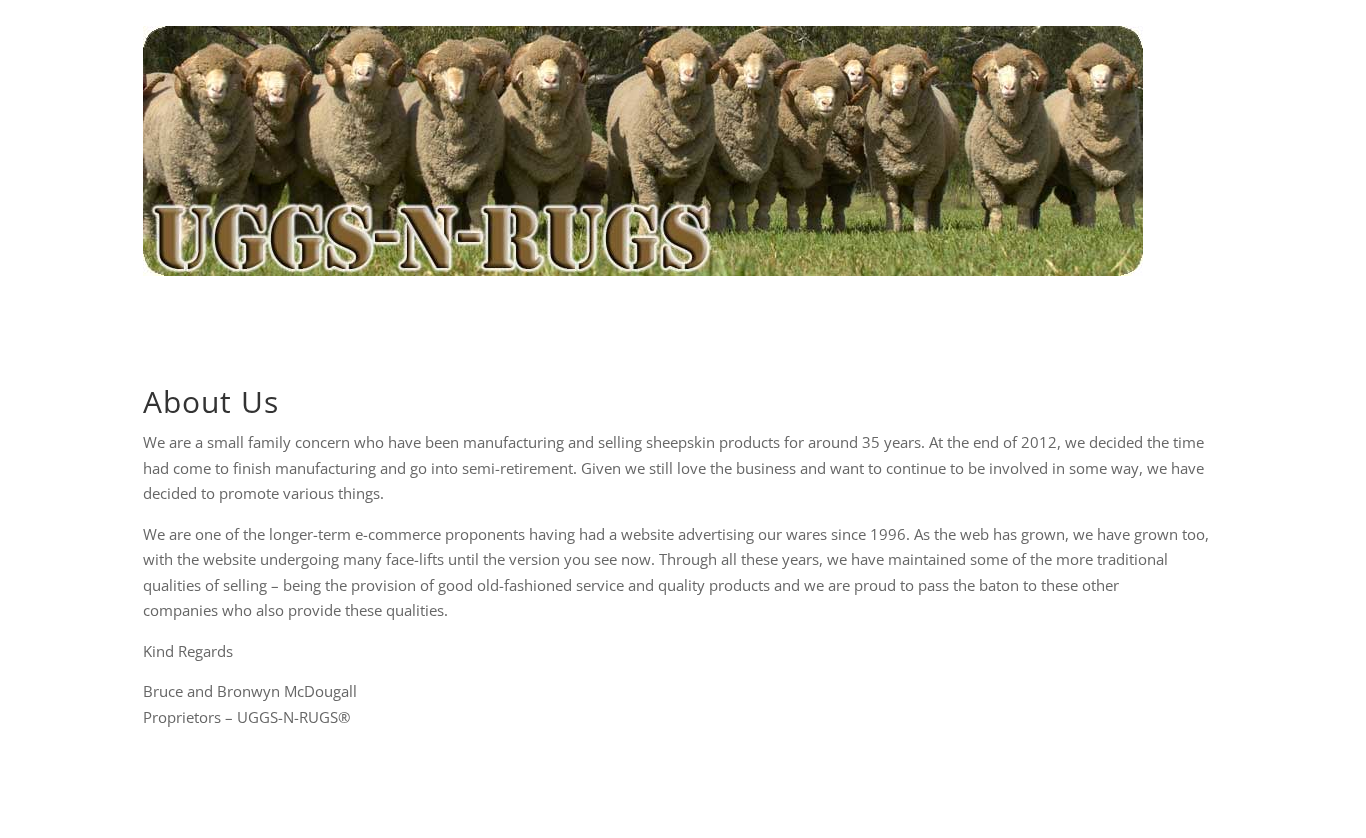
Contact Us (829, 798)
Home (418, 318)
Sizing (816, 318)
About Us (490, 318)
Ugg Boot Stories (913, 318)
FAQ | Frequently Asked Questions (658, 318)
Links (904, 798)
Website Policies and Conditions (664, 798)
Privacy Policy (490, 798)
